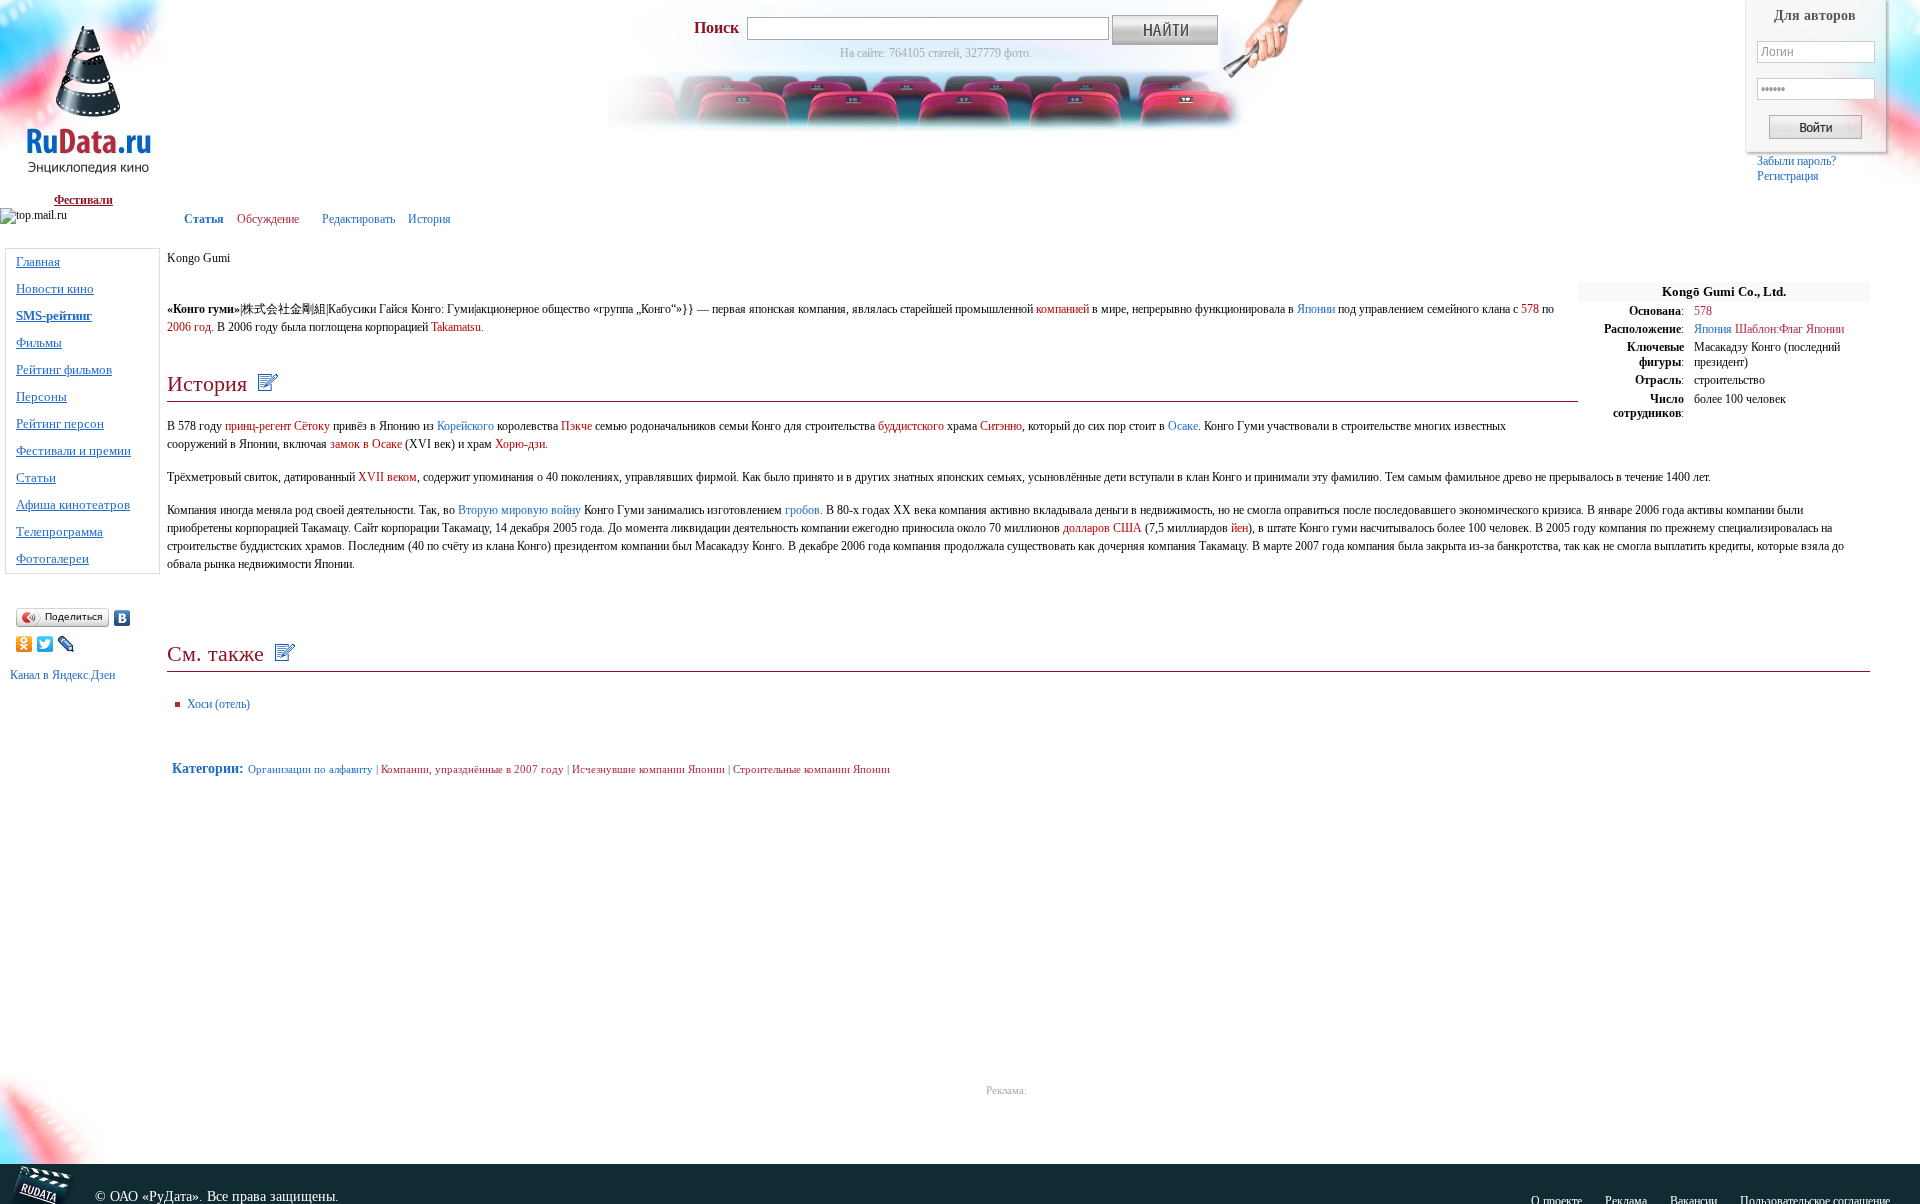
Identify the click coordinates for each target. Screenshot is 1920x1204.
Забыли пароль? (1796, 161)
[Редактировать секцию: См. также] (282, 653)
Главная (38, 261)
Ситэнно (1001, 426)
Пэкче (576, 426)
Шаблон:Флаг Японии (1789, 329)
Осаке (1183, 426)
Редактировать (358, 219)
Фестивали (83, 200)
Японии (1316, 309)
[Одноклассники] (24, 644)
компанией (1062, 309)
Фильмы (39, 342)
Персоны (41, 396)
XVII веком (387, 477)
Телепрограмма (59, 531)
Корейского (465, 426)
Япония (1713, 329)
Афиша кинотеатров (73, 504)
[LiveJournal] (66, 644)
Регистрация (1788, 176)
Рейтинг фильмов (64, 369)
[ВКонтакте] (122, 618)
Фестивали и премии (73, 450)
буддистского (911, 426)
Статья (204, 219)
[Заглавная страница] (83, 96)
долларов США (1102, 528)
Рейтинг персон (60, 423)
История (429, 219)
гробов (802, 510)
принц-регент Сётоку (277, 426)
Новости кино (55, 288)
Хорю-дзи (520, 444)
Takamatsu (456, 327)
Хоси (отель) (218, 704)
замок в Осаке (366, 444)
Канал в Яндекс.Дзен (62, 675)
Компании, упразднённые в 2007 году (472, 769)
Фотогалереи (52, 558)
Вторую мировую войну (519, 510)
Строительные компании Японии (811, 769)
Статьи (36, 477)
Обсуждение (268, 219)
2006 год (189, 327)
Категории (205, 768)
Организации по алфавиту (310, 769)
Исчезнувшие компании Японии (648, 769)
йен (1239, 528)
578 (1703, 311)
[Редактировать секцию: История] (265, 383)
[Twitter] (45, 644)
